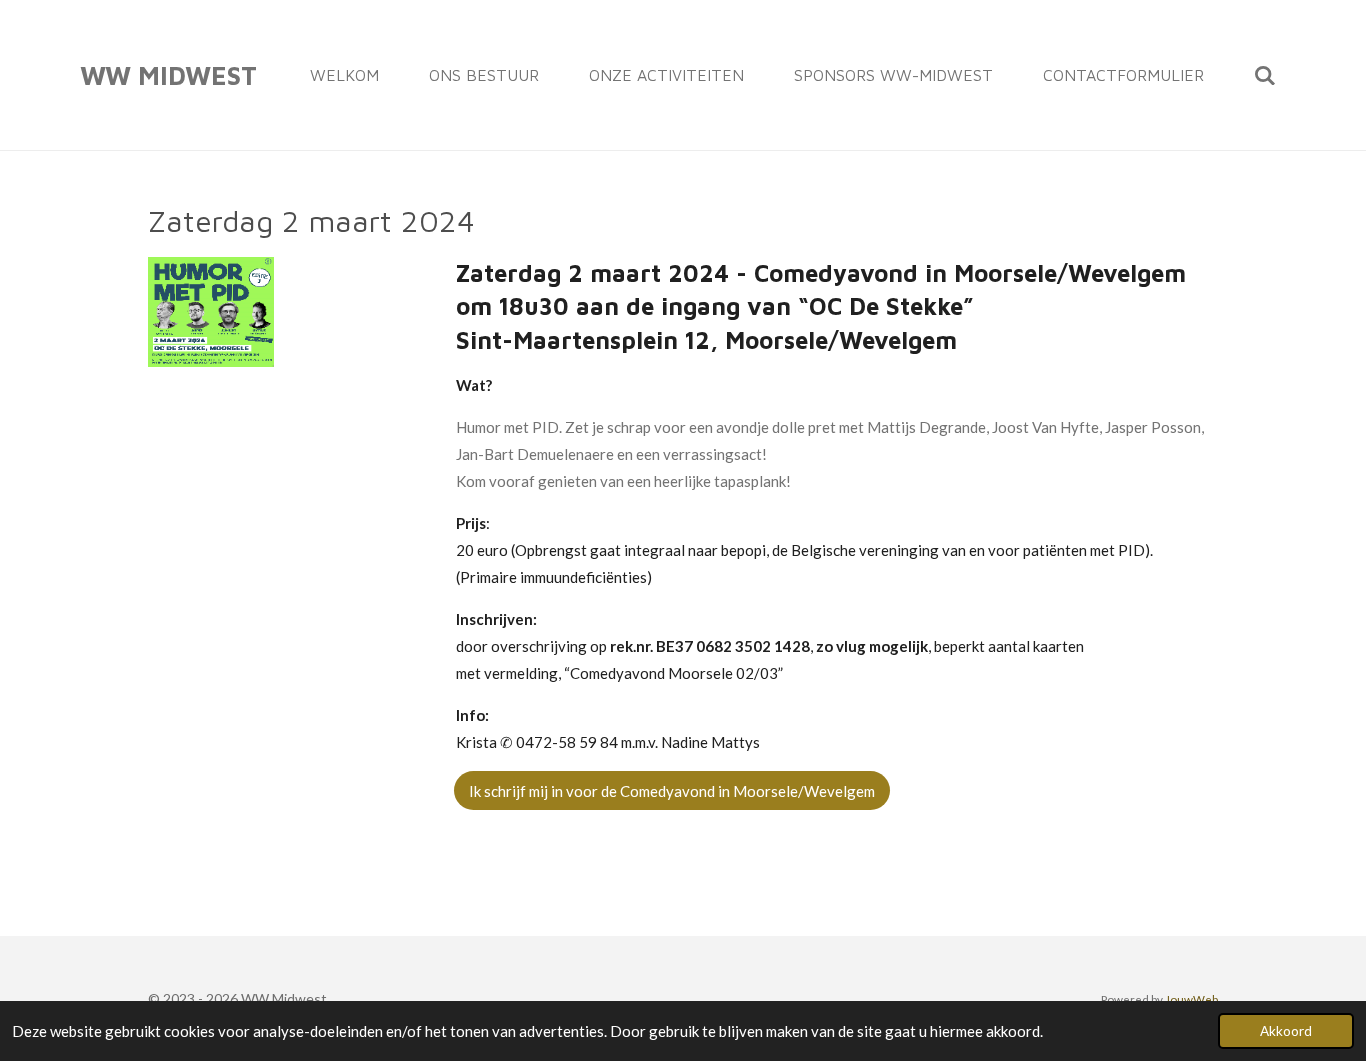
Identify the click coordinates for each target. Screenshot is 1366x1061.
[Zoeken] (1265, 75)
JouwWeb (1191, 999)
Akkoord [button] (1286, 1031)
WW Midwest (168, 75)
